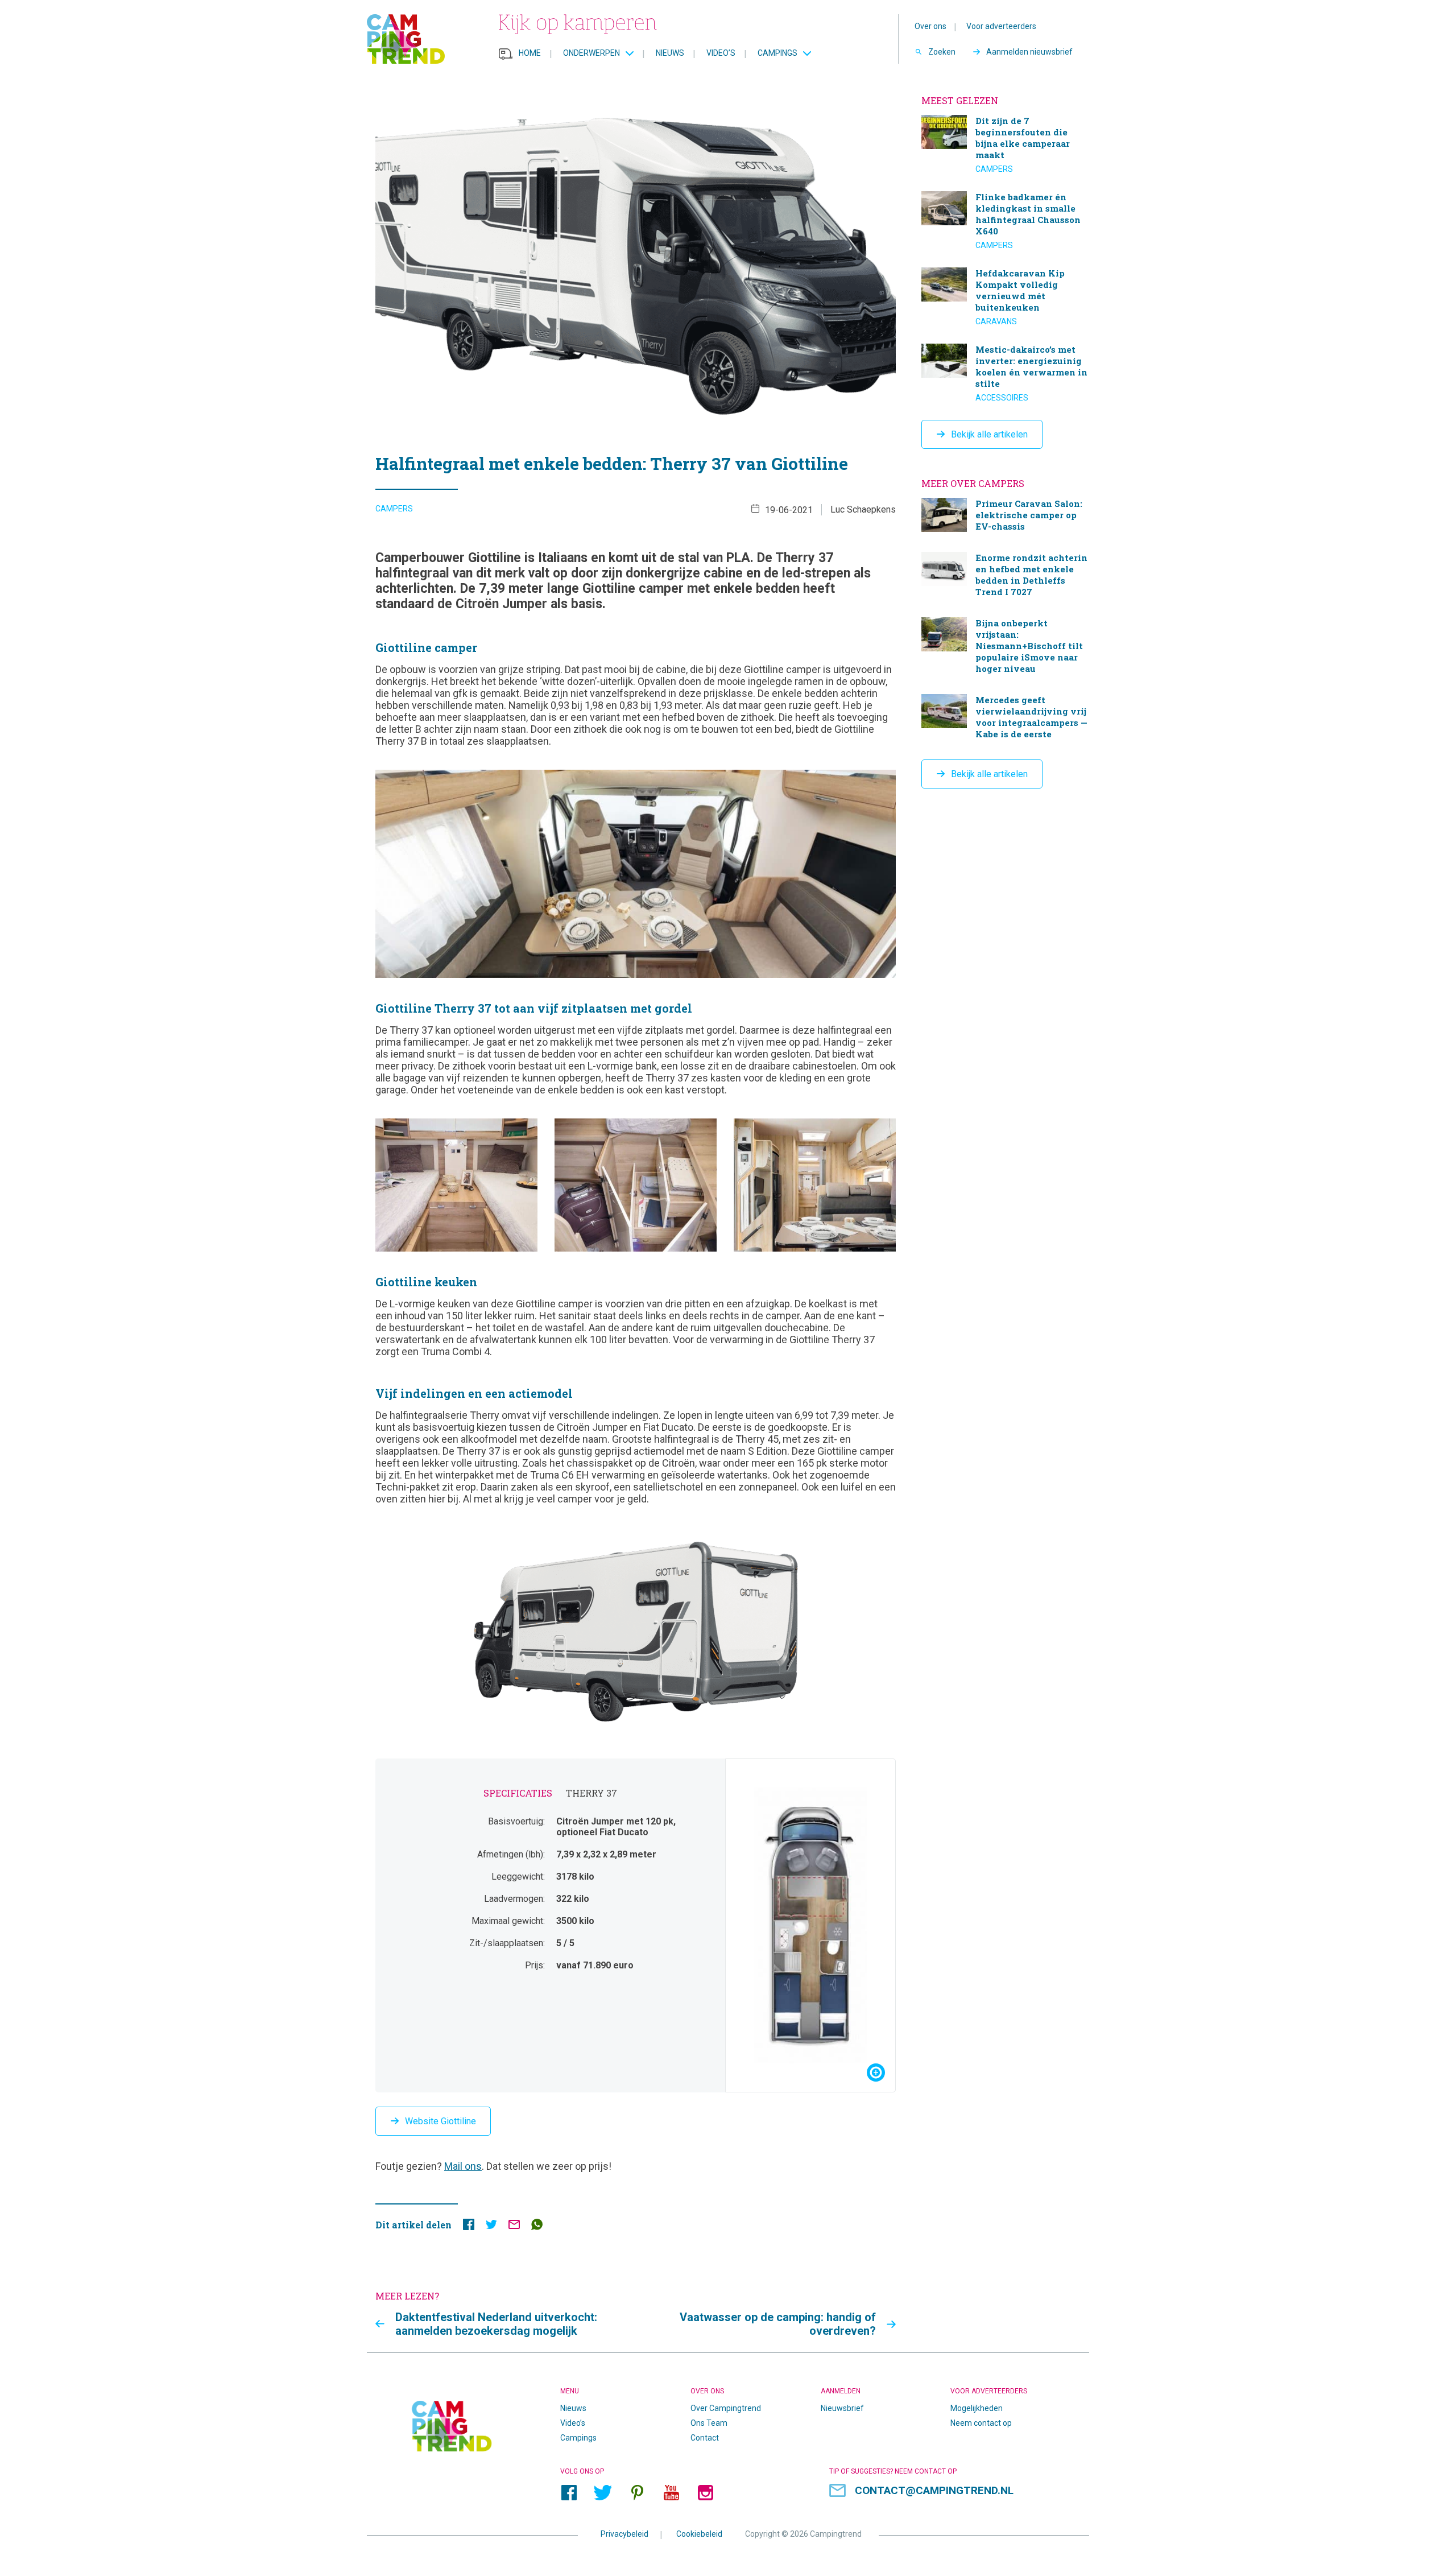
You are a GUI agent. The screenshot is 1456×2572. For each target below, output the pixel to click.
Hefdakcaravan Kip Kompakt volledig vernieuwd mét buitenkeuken (1005, 297)
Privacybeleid (624, 2533)
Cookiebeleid (699, 2533)
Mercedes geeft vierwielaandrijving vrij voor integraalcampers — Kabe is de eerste (1005, 718)
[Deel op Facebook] (469, 2227)
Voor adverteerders (1001, 26)
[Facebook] (569, 2492)
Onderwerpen (591, 53)
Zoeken (942, 52)
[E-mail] (514, 2227)
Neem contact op (981, 2423)
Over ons (930, 26)
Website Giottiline (440, 2121)
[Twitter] (603, 2492)
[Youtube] (671, 2492)
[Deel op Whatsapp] (537, 2227)
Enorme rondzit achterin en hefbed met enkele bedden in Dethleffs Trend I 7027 (1005, 576)
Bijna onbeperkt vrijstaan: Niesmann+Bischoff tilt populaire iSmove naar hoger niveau (1005, 647)
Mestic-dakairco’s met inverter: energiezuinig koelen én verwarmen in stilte (1005, 373)
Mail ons (463, 2166)
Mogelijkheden (977, 2408)
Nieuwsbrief (842, 2408)
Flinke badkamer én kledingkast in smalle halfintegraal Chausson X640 (1005, 221)
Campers (394, 509)
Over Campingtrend (726, 2408)
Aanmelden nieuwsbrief (1029, 52)
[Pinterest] (637, 2492)
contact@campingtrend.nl (934, 2490)
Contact (705, 2438)
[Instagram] (705, 2492)
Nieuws (670, 53)
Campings (777, 53)
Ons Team (709, 2423)
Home (530, 53)
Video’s (721, 53)
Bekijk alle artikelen (989, 434)
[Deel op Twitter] (491, 2227)
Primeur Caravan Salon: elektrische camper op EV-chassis (1005, 516)
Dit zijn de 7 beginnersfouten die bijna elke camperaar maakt (1005, 145)
